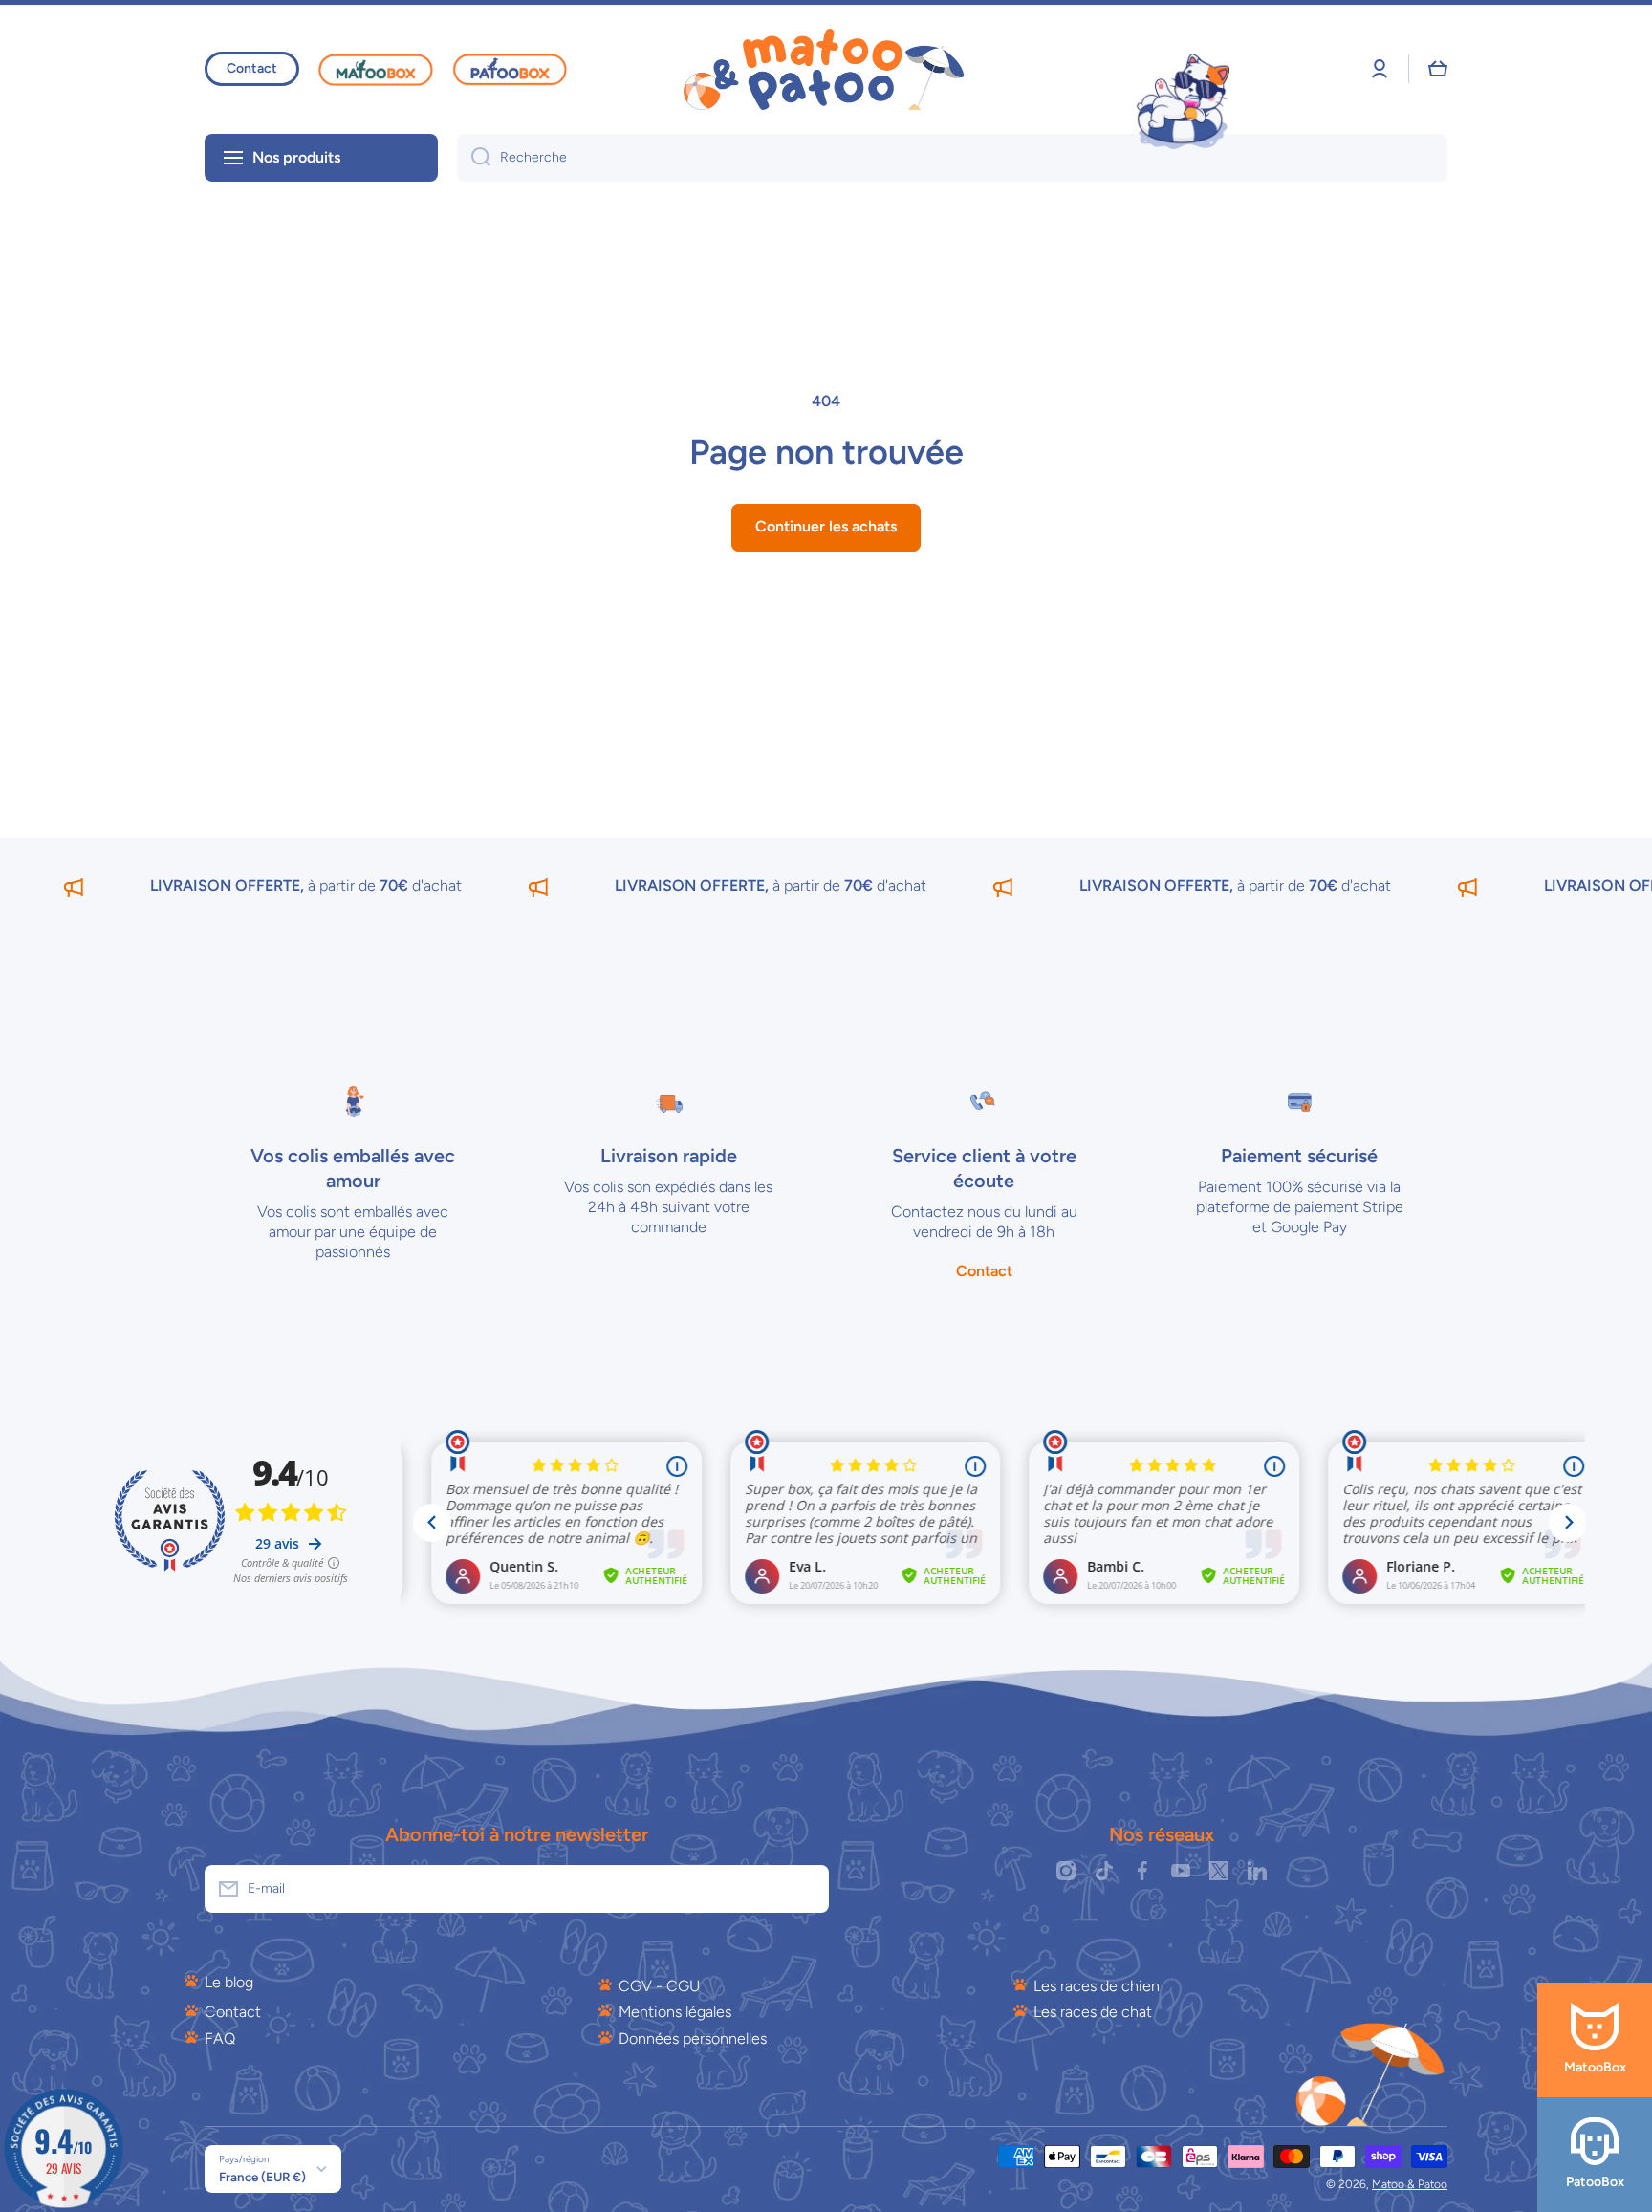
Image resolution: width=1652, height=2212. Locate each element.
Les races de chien (1097, 1986)
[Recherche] (474, 158)
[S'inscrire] (805, 1889)
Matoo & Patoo (1410, 2184)
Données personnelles (693, 2039)
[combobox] (952, 158)
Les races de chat (1093, 2012)
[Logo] (826, 69)
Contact (233, 2012)
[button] (1438, 69)
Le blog (229, 1982)
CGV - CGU (659, 1986)
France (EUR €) (262, 2177)
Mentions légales (675, 2012)
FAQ (220, 2039)
